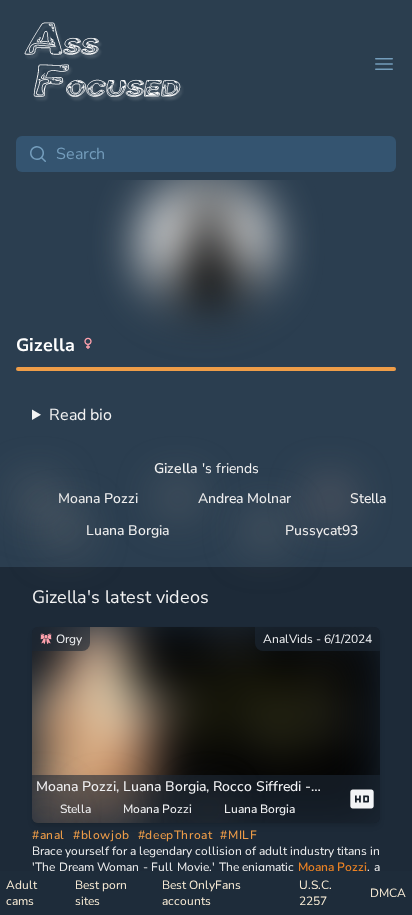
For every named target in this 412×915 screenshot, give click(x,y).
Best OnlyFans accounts (201, 893)
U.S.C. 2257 (315, 893)
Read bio (80, 415)
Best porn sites (101, 893)
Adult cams (21, 893)
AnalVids (288, 639)
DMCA (388, 893)
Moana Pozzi (333, 867)
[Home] (104, 64)
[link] (206, 725)
